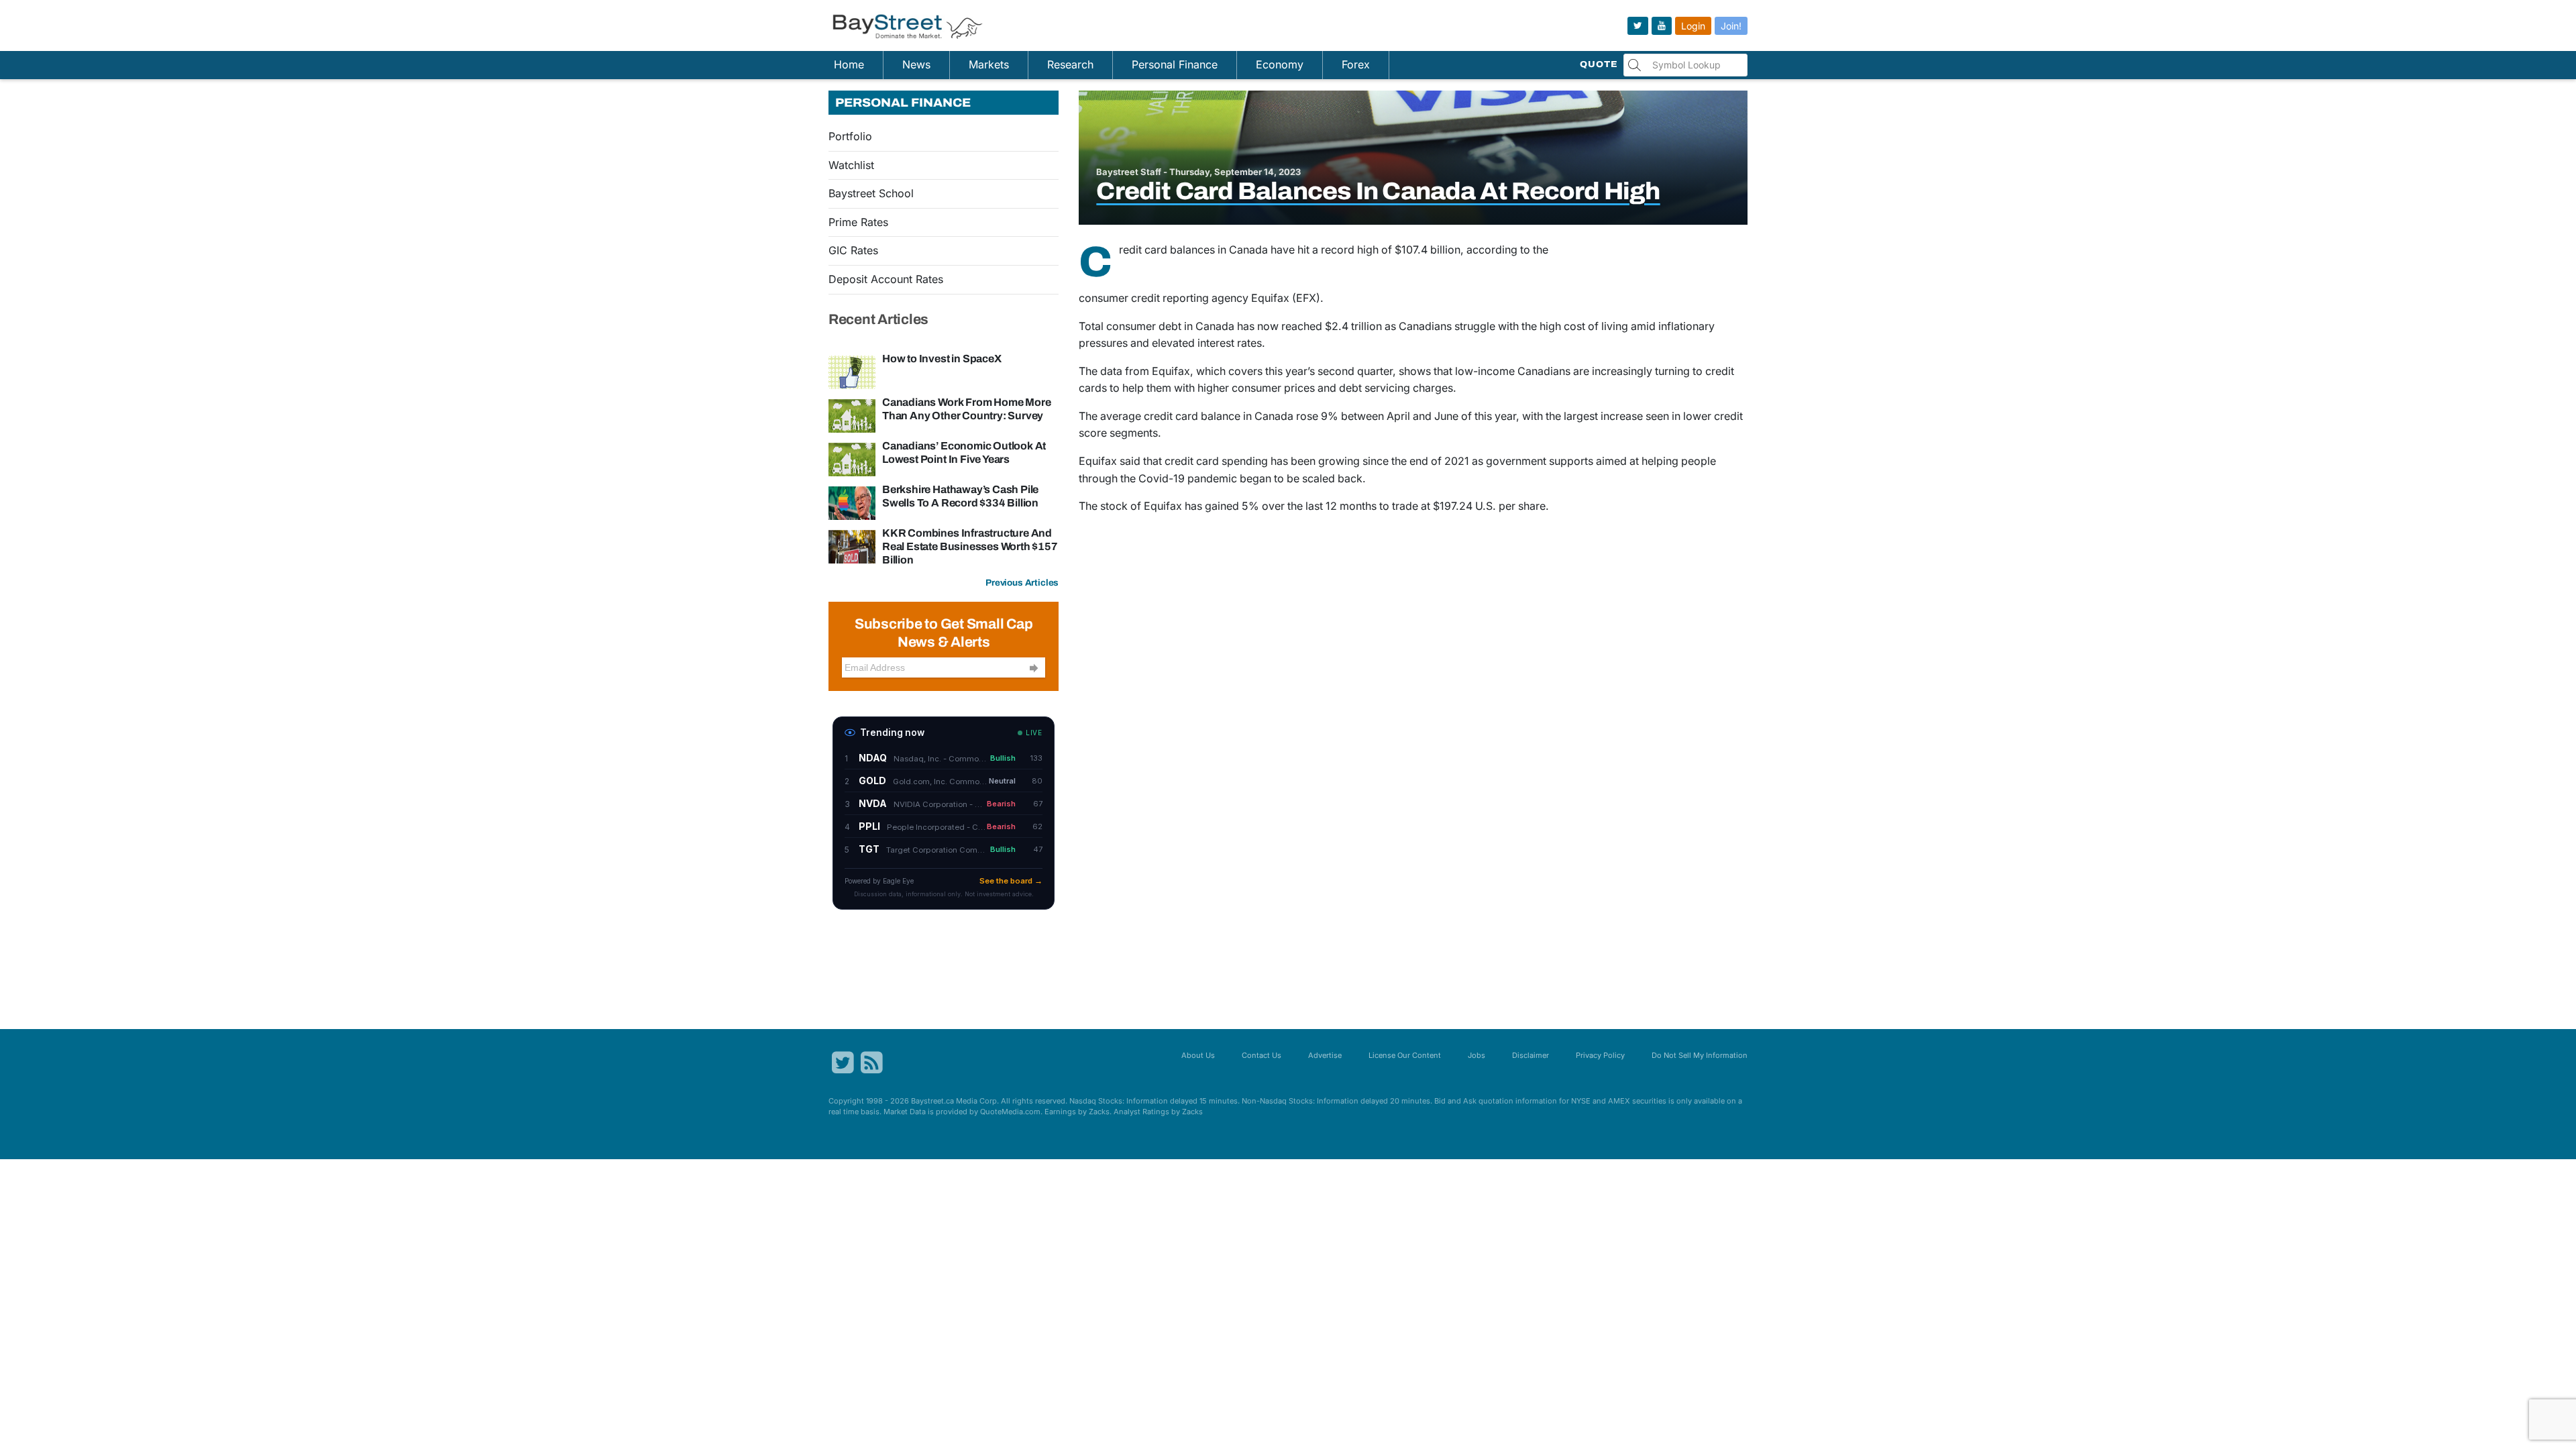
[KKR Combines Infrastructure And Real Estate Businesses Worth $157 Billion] (852, 545)
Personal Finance (1175, 64)
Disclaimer (1531, 1055)
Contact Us (1262, 1055)
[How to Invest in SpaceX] (852, 371)
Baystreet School (871, 193)
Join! (1731, 26)
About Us (1198, 1055)
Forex (1356, 64)
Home (849, 64)
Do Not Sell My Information (1700, 1055)
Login (1693, 26)
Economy (1280, 64)
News (916, 64)
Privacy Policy (1600, 1055)
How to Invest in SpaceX (942, 359)
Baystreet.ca (932, 1101)
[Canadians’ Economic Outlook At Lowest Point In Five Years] (852, 458)
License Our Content (1405, 1055)
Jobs (1477, 1055)
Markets (989, 64)
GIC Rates (853, 250)
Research (1070, 64)
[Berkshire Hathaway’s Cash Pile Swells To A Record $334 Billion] (852, 502)
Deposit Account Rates (886, 279)
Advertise (1325, 1055)
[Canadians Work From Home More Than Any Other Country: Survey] (852, 415)
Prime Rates (858, 222)
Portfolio (850, 136)
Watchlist (851, 165)
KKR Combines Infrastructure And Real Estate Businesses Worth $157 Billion (970, 546)
